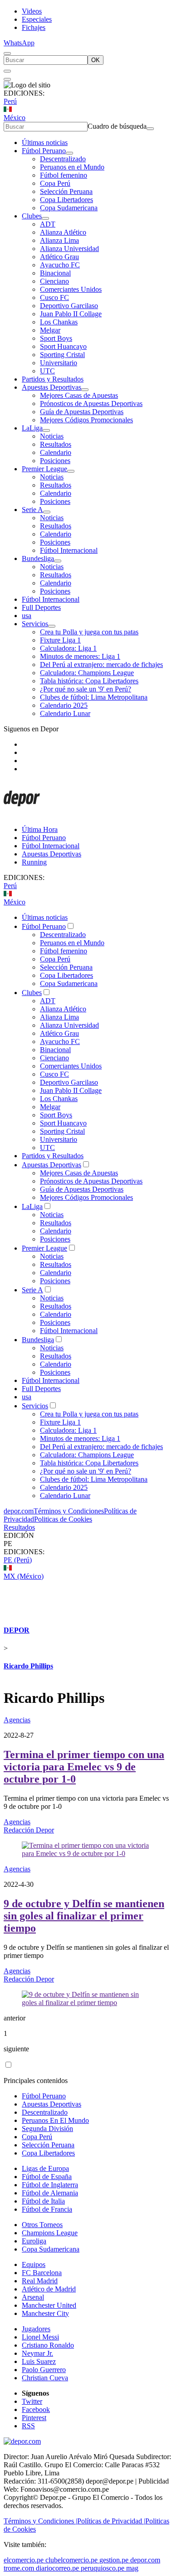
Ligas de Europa (45, 2168)
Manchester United (49, 2305)
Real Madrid (40, 2281)
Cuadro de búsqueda (117, 126)
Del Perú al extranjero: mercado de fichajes (101, 665)
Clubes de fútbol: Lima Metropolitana (94, 697)
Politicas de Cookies (63, 1519)
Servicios (35, 624)
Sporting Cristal (62, 355)
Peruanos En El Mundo (55, 2120)
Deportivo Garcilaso (69, 306)
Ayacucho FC (60, 265)
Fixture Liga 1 (60, 640)
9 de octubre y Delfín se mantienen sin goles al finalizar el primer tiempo (84, 1916)
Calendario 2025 (64, 705)
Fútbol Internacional (69, 550)
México (15, 118)
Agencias (17, 1720)
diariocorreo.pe (57, 2568)
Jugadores (36, 2329)
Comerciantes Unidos (71, 289)
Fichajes (34, 27)
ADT (48, 224)
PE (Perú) (18, 1560)
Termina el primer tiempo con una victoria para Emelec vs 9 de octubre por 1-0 (84, 1767)
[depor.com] (22, 814)
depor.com (19, 1511)
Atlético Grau (59, 257)
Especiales (37, 19)
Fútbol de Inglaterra (50, 2185)
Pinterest (34, 2418)
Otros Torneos (42, 2225)
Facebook (36, 2409)
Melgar (50, 330)
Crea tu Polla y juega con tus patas (89, 632)
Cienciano (54, 281)
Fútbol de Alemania (50, 2193)
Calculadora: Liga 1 (68, 648)
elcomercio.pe (24, 2560)
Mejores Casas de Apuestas (79, 395)
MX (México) (24, 1576)
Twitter (32, 2401)
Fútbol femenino (64, 175)
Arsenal (33, 2297)
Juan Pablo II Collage (71, 314)
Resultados (56, 444)
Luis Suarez (39, 2361)
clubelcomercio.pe (71, 2560)
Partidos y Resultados (53, 379)
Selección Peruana (66, 191)
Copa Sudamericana (69, 208)
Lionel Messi (40, 2337)
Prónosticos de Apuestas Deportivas (91, 404)
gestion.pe (114, 2560)
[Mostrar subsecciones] (69, 153)
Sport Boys (56, 338)
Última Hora (40, 829)
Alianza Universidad (69, 249)
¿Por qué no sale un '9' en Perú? (86, 689)
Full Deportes (41, 607)
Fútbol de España (47, 2177)
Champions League (50, 2233)
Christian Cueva (45, 2378)
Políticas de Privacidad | (111, 2521)
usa (27, 616)
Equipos (34, 2264)
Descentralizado (63, 159)
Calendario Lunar (65, 713)
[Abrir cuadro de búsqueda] (7, 53)
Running (34, 862)
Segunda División (47, 2129)
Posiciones (55, 461)
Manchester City (45, 2313)
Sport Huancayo (63, 346)
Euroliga (34, 2241)
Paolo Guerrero (44, 2370)
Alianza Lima (59, 240)
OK (96, 60)
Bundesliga (38, 558)
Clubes (32, 216)
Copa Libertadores (66, 200)
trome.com (19, 2568)
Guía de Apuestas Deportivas (82, 412)
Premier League (44, 469)
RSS (28, 2426)
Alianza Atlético (63, 232)
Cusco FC (54, 297)
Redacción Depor (29, 1830)
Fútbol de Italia (43, 2201)
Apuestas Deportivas (52, 387)
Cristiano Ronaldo (48, 2345)
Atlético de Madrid (49, 2289)
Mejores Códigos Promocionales (86, 420)
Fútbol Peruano (44, 151)
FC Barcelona (42, 2273)
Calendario (56, 452)
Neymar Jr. (37, 2353)
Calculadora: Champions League (87, 673)
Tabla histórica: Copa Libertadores (89, 681)
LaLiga (32, 428)
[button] (88, 1544)
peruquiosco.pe (103, 2568)
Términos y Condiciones (69, 1511)
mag (132, 2568)
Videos (32, 11)
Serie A (32, 510)
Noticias (52, 436)
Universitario (59, 363)
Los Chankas (59, 322)
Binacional (55, 273)
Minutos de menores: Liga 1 (80, 656)
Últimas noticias (45, 143)
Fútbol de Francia (47, 2209)
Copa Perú (55, 183)
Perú (10, 101)
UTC (47, 371)
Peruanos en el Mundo (72, 167)
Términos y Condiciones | (40, 2521)
